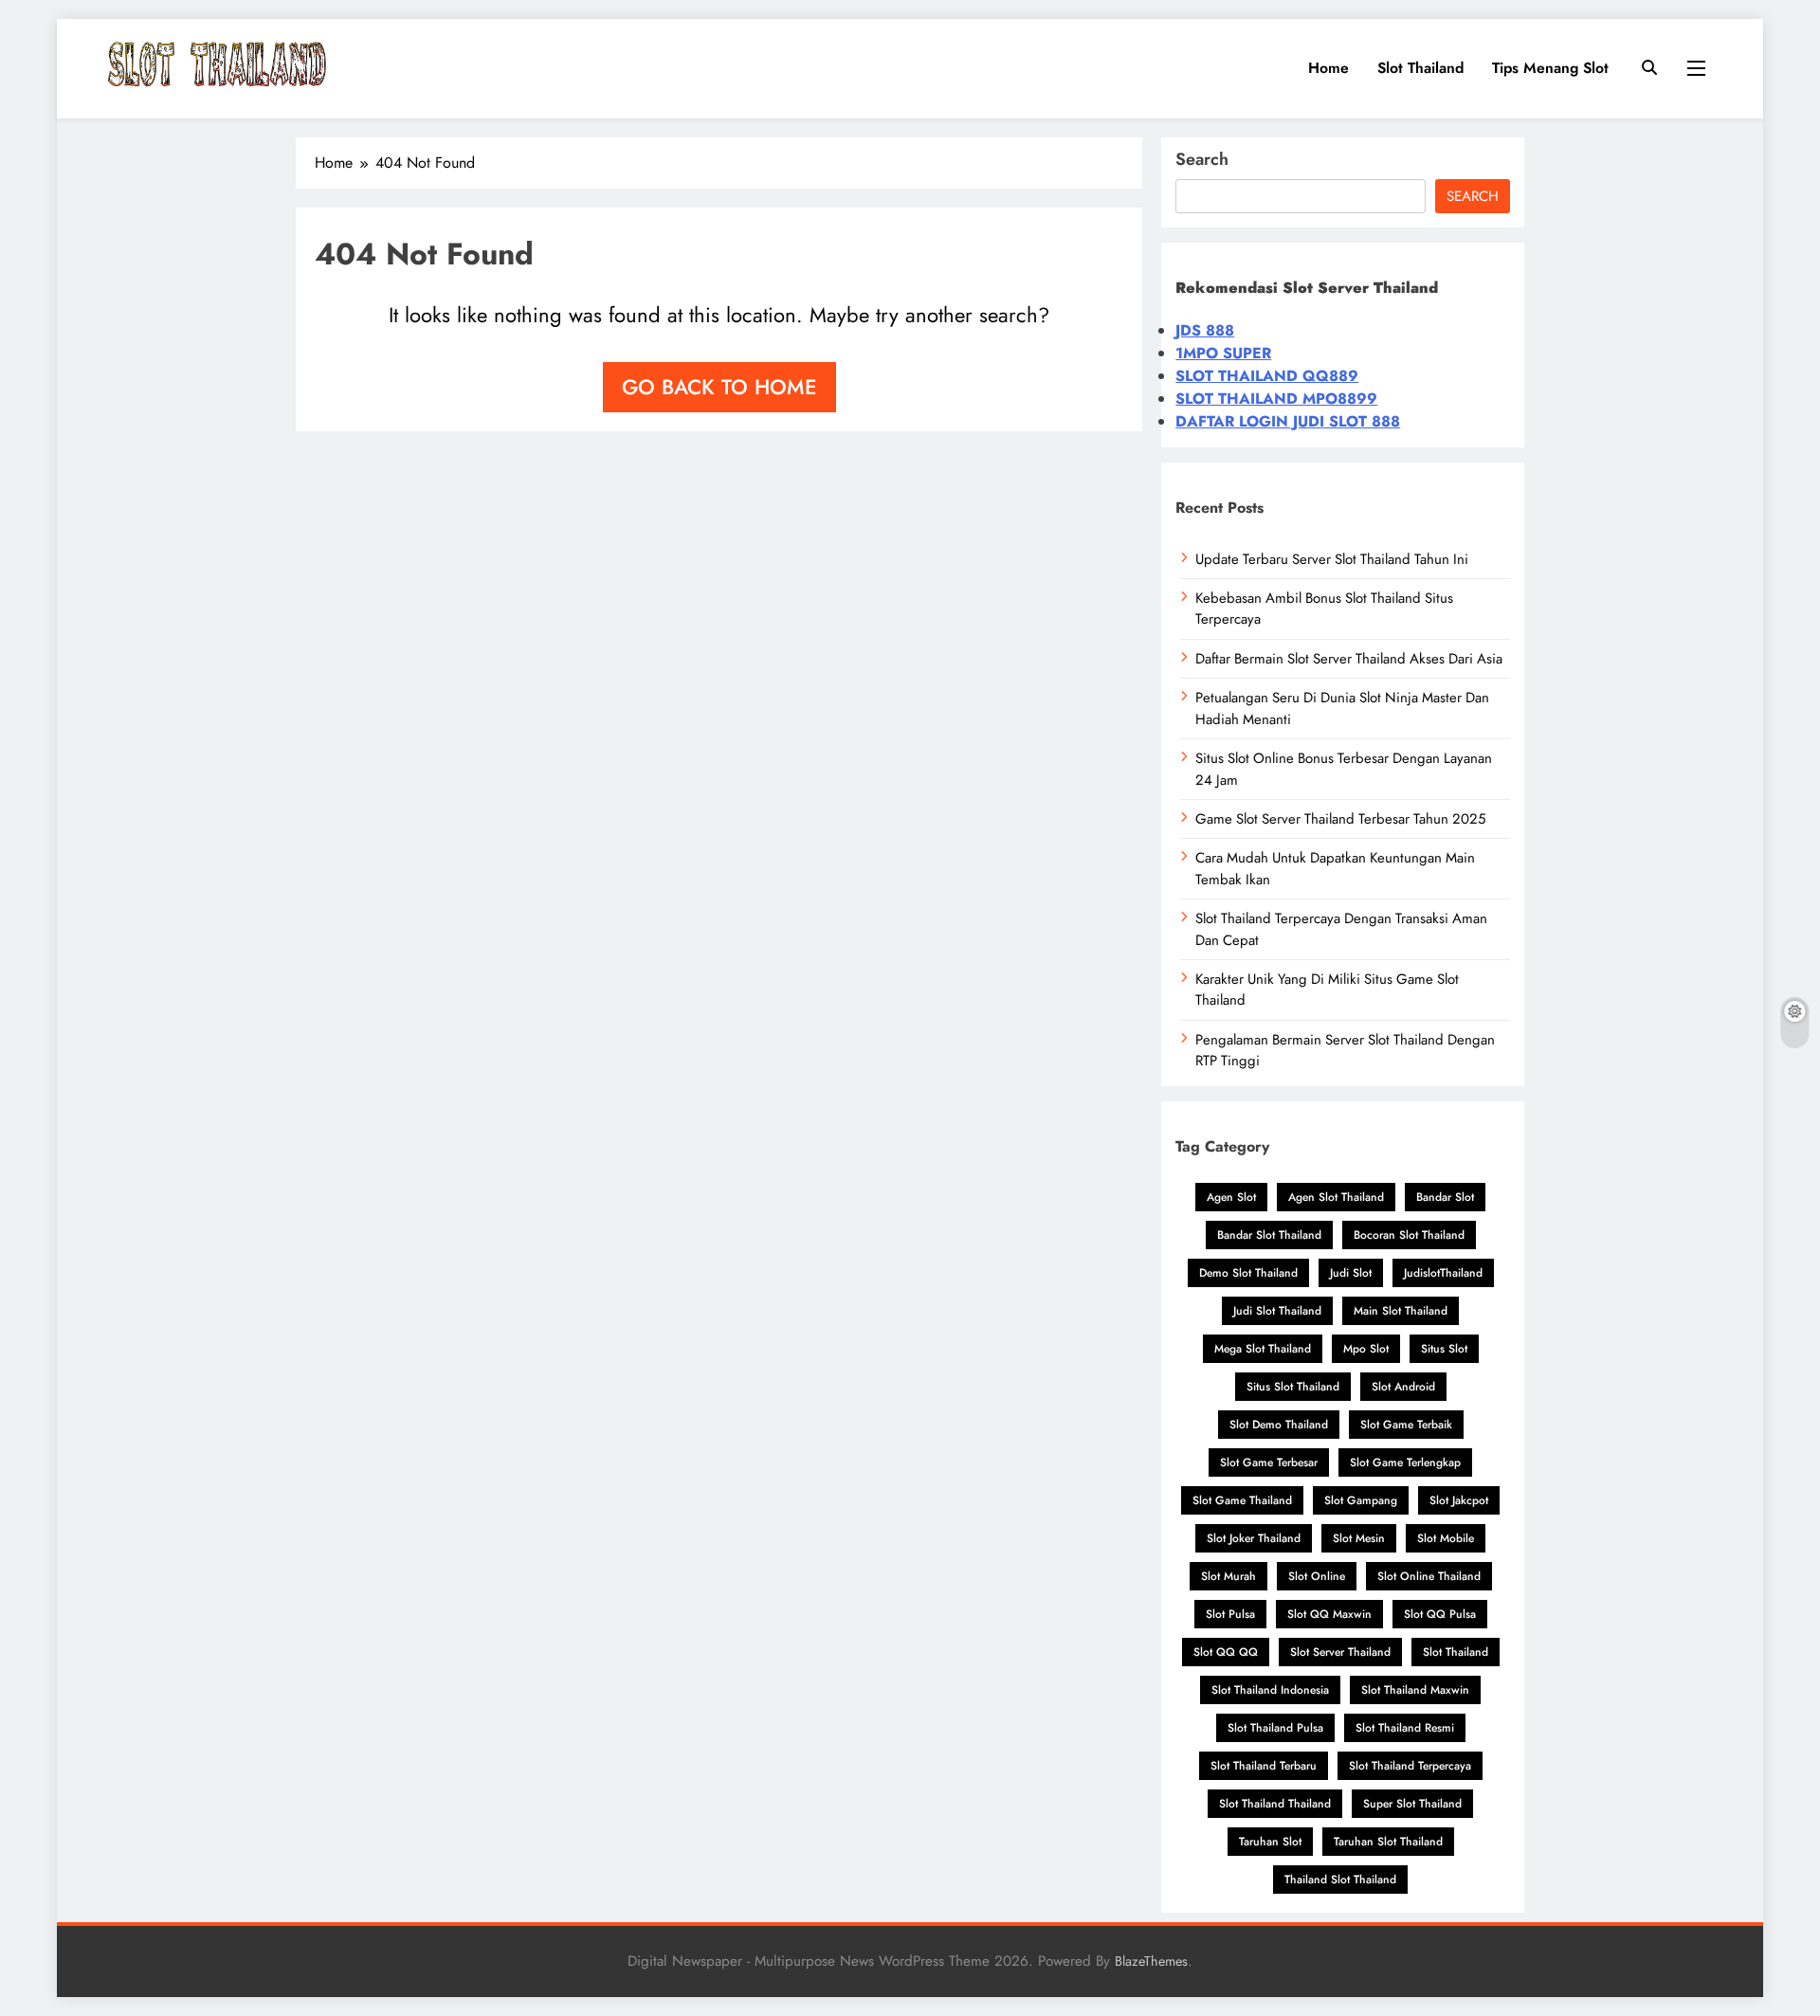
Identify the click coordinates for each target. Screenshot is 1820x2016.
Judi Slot (1351, 1273)
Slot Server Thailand (1340, 1652)
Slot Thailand (1420, 68)
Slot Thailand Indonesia (1270, 1690)
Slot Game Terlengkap (1405, 1462)
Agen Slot (1231, 1197)
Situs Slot (1444, 1349)
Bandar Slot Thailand (1269, 1235)
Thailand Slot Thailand (1340, 1880)
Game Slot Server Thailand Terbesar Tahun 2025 (1340, 819)
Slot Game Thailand (1242, 1500)
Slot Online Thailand (1429, 1576)
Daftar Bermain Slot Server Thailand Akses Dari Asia (1349, 659)
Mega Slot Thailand (1263, 1349)
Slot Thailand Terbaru (1264, 1766)
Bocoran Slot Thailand (1409, 1235)
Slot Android (1403, 1387)
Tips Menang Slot (1550, 68)
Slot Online (1317, 1576)
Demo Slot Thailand (1248, 1273)
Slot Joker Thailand (1254, 1538)
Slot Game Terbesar (1269, 1462)
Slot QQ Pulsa (1440, 1614)
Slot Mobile (1446, 1538)
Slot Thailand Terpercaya (1410, 1766)
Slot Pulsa (1230, 1614)
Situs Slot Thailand (1293, 1387)
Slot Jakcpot (1459, 1500)
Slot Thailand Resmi (1405, 1728)
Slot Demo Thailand (1279, 1425)
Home (1329, 68)
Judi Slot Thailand (1277, 1311)
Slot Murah (1228, 1576)
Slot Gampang (1361, 1500)
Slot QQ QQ (1226, 1652)
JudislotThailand (1443, 1273)
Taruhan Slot (1270, 1842)
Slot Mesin (1359, 1538)
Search (1202, 159)
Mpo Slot (1366, 1349)
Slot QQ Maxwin (1329, 1614)
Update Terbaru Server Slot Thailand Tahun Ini (1332, 559)
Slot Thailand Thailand (1275, 1804)
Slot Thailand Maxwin (1415, 1690)
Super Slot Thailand (1412, 1804)
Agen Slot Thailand (1336, 1197)
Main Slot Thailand (1401, 1311)
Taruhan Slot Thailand (1388, 1842)
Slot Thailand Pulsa (1275, 1728)
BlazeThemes (1151, 1961)
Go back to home (719, 387)
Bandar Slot (1445, 1197)
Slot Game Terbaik (1406, 1425)
